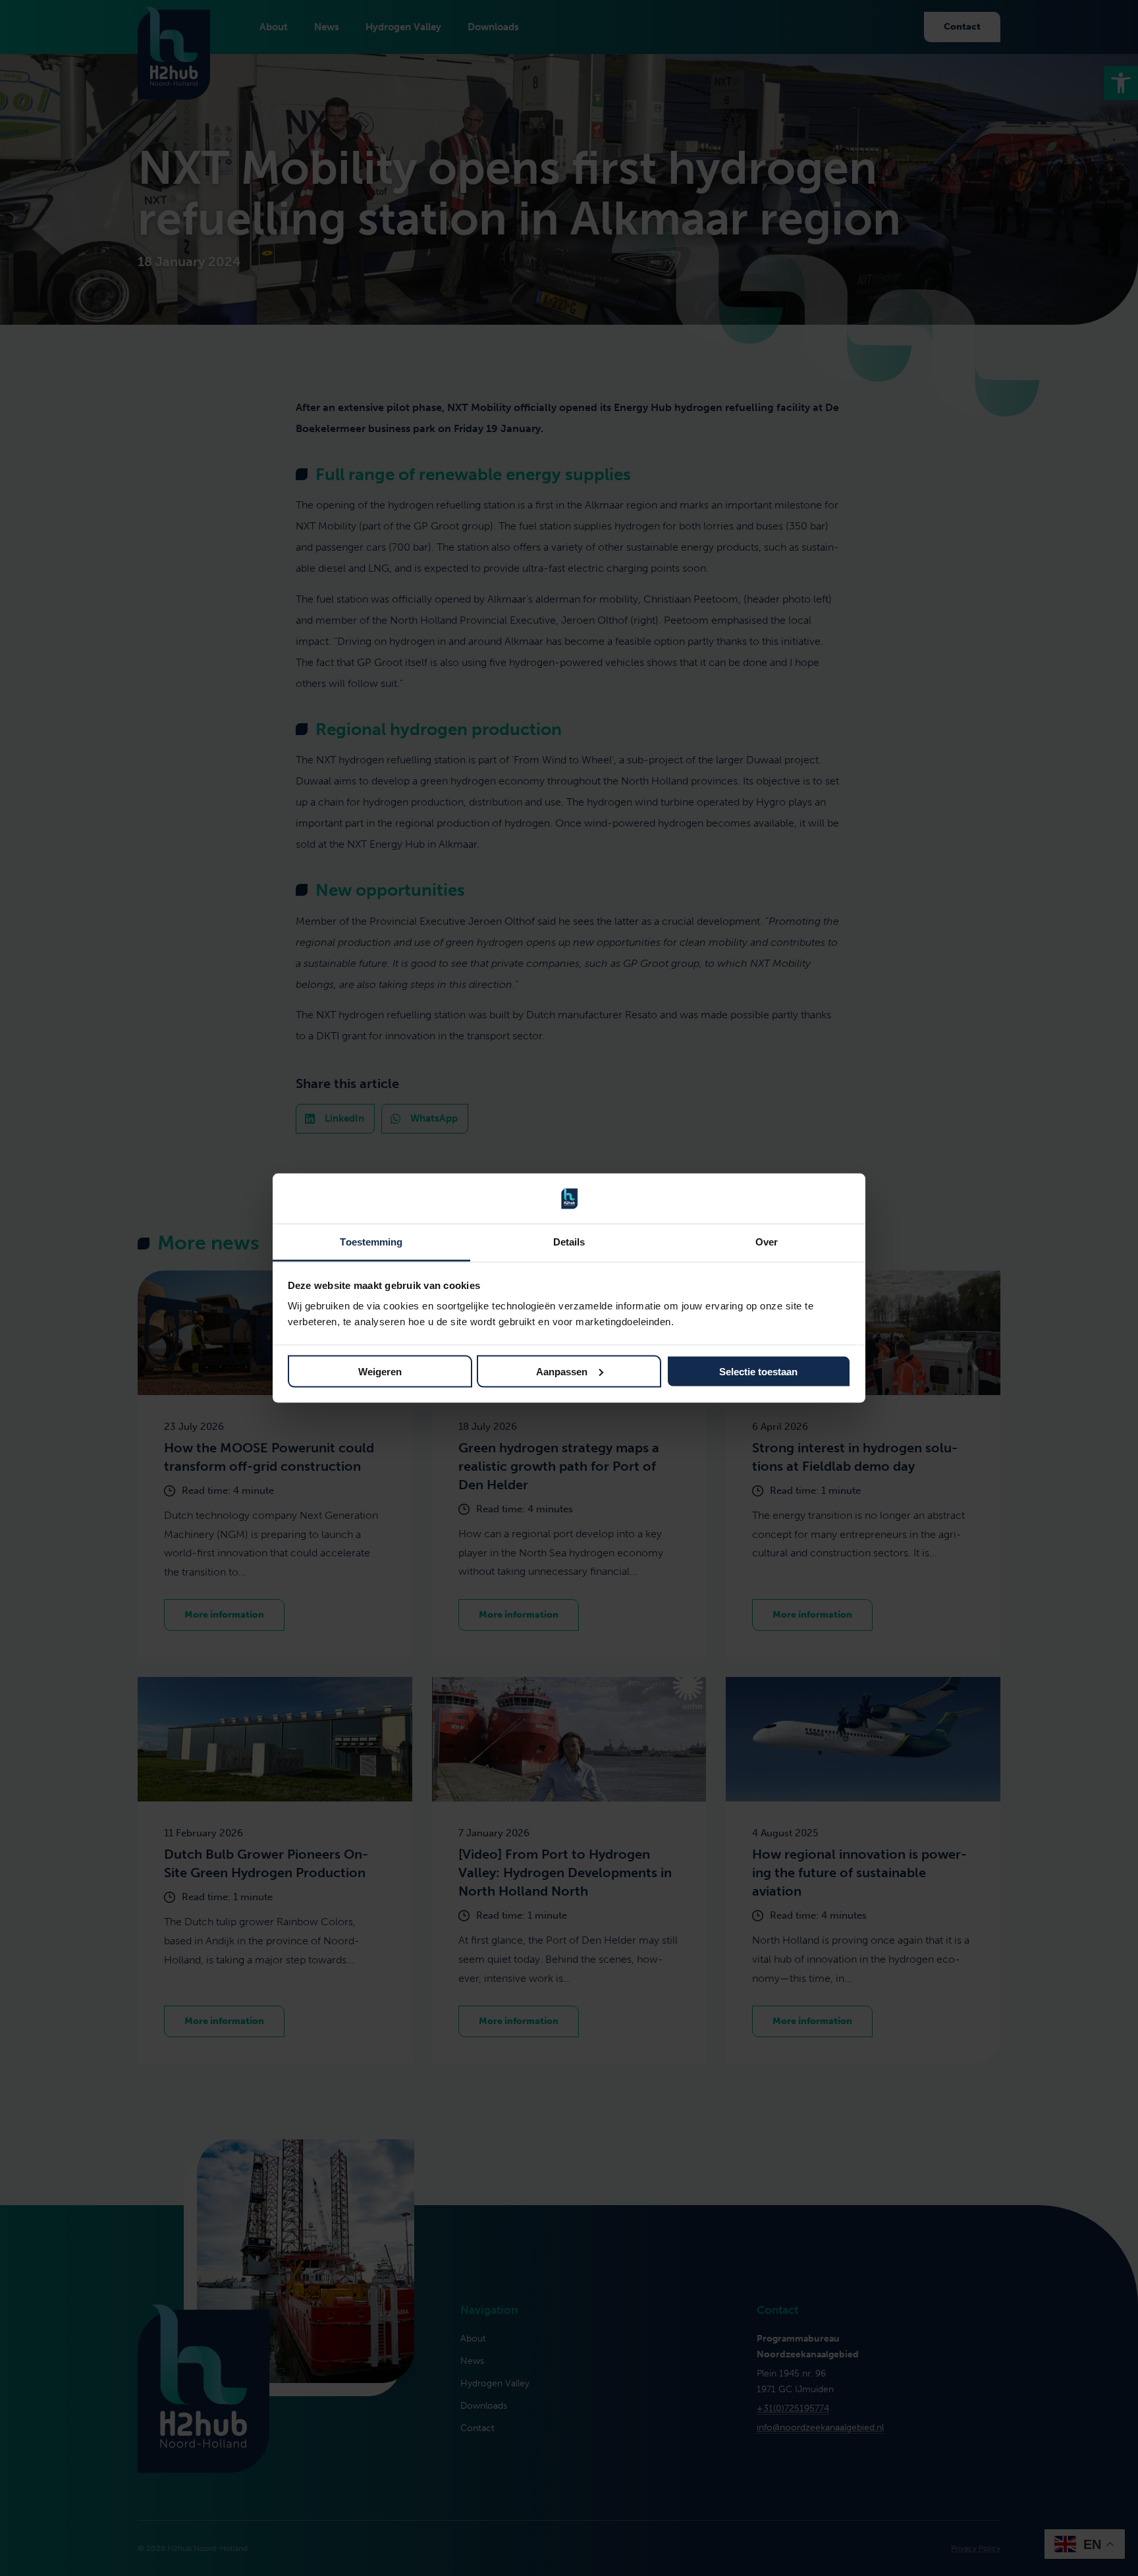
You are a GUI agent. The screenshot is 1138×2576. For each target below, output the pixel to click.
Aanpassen (562, 1371)
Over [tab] (767, 1242)
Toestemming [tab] (371, 1242)
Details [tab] (569, 1242)
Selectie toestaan (758, 1371)
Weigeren (380, 1371)
